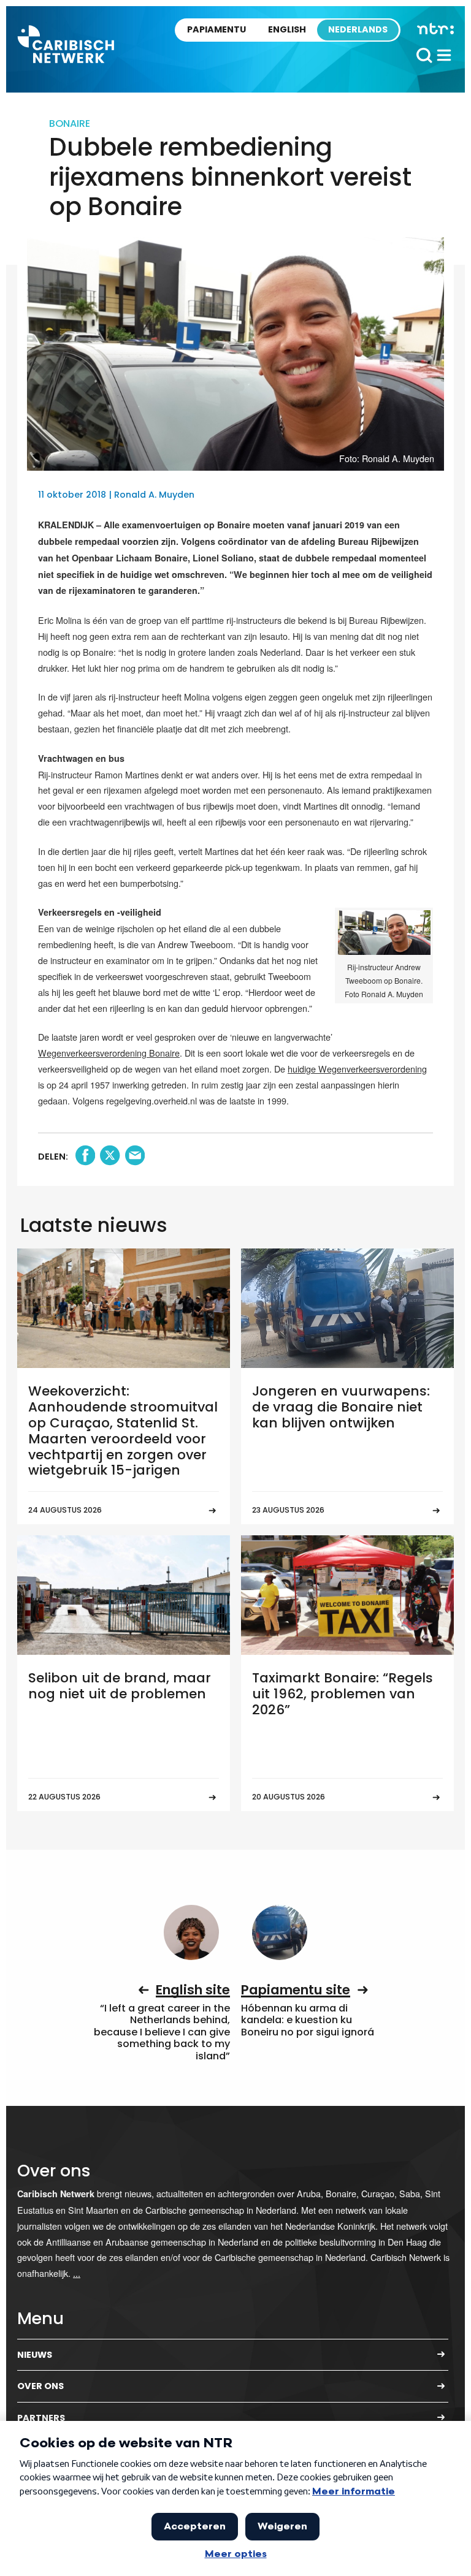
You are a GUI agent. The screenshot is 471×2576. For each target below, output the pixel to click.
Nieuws (35, 2355)
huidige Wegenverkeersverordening (357, 1069)
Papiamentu (216, 29)
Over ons (40, 2386)
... (77, 2273)
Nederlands (358, 29)
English (287, 29)
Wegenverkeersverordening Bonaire (109, 1053)
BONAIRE (70, 123)
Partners (41, 2418)
